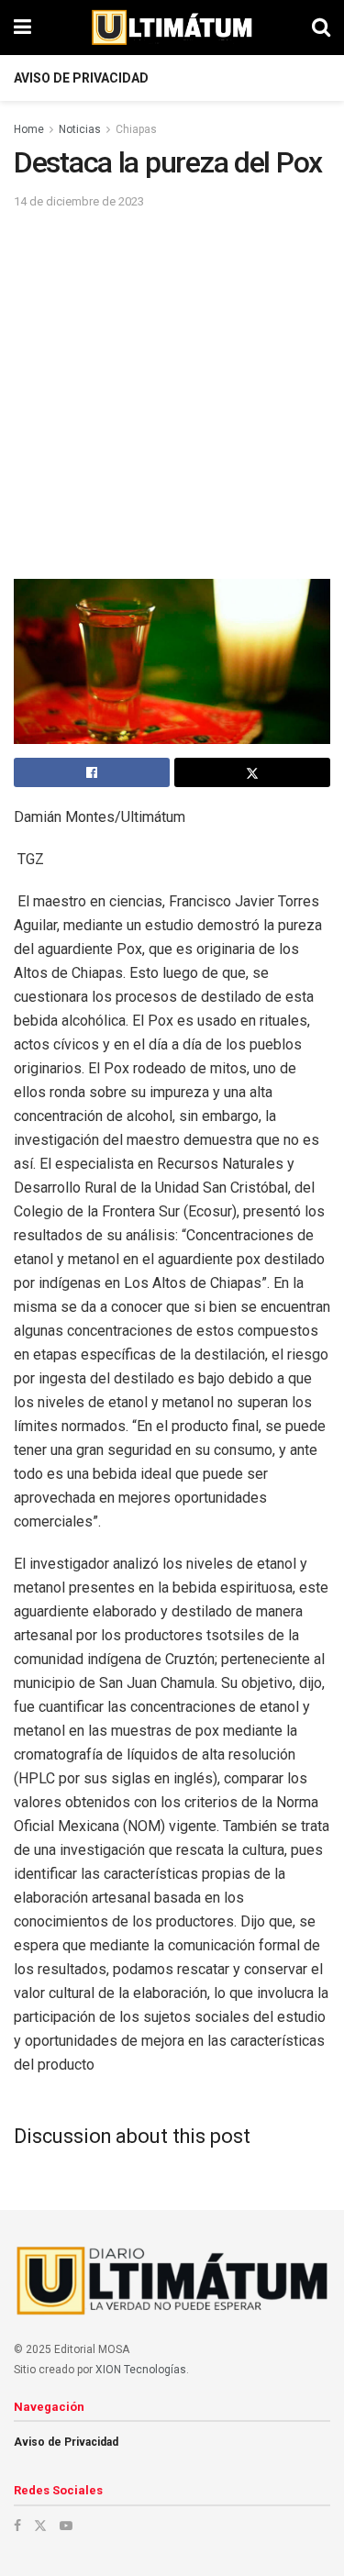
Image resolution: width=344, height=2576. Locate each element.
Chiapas (136, 129)
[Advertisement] (172, 393)
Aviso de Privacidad (81, 78)
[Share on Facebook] (92, 772)
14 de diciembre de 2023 (79, 201)
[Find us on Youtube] (66, 2526)
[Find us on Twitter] (40, 2526)
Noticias (80, 129)
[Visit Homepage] (172, 28)
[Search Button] (321, 28)
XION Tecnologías (141, 2370)
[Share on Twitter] (252, 772)
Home (29, 129)
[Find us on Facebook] (17, 2526)
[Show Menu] (22, 28)
